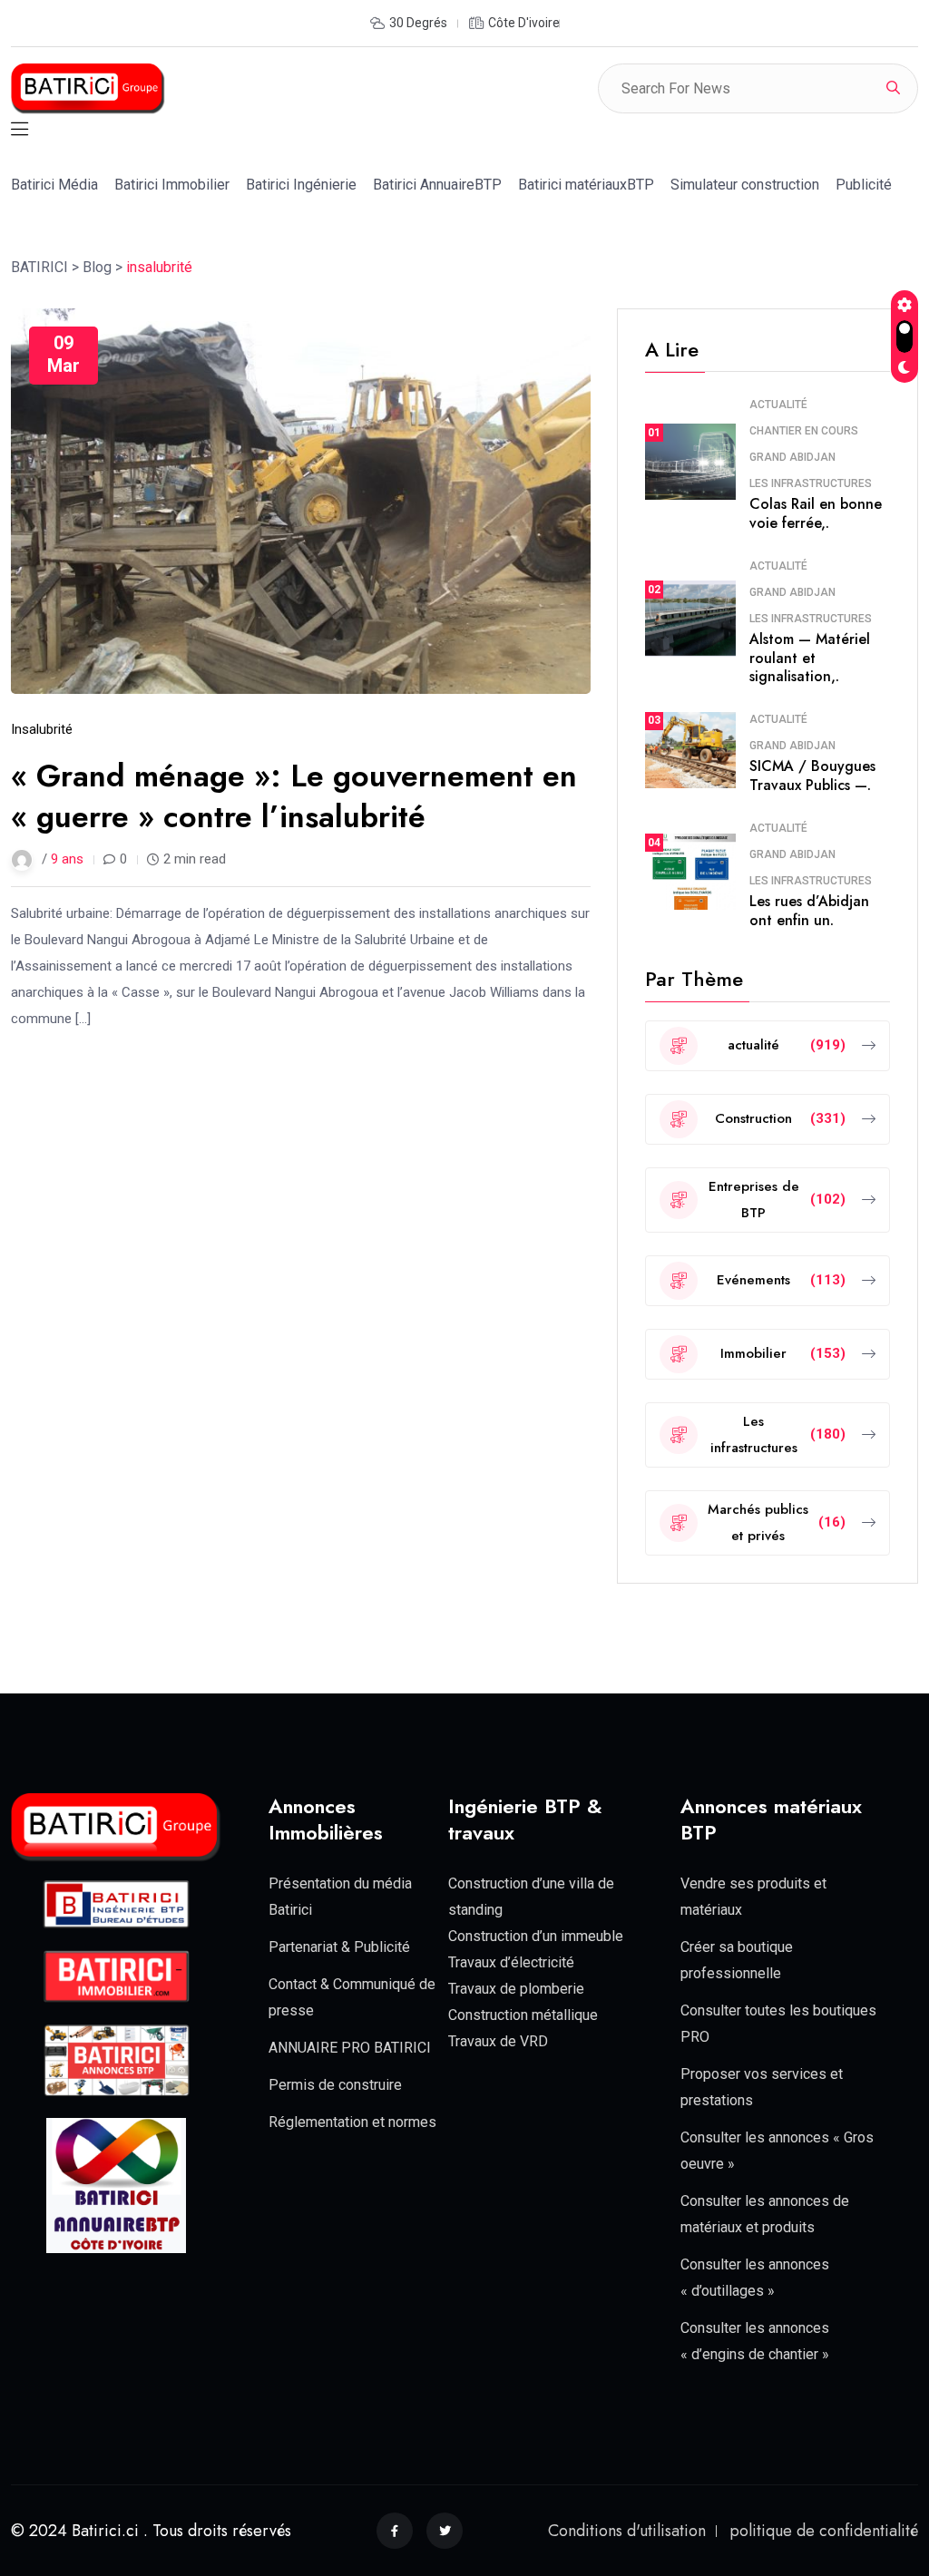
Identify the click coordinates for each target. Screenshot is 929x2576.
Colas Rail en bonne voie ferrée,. (816, 513)
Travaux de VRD (498, 2041)
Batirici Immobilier (172, 185)
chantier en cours (804, 431)
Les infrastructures (811, 483)
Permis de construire (335, 2085)
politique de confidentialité (824, 2531)
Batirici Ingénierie (301, 185)
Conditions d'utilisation (627, 2531)
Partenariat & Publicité (339, 1947)
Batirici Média (54, 185)
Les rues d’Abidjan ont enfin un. (809, 911)
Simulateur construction (745, 185)
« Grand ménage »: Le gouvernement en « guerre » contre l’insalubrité (294, 796)
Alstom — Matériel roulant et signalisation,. (810, 658)
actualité (778, 405)
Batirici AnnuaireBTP (437, 185)
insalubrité (42, 729)
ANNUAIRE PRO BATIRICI (350, 2048)
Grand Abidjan (792, 457)
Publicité (864, 185)
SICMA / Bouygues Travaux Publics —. (812, 776)
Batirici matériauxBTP (586, 185)
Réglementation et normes (352, 2122)
